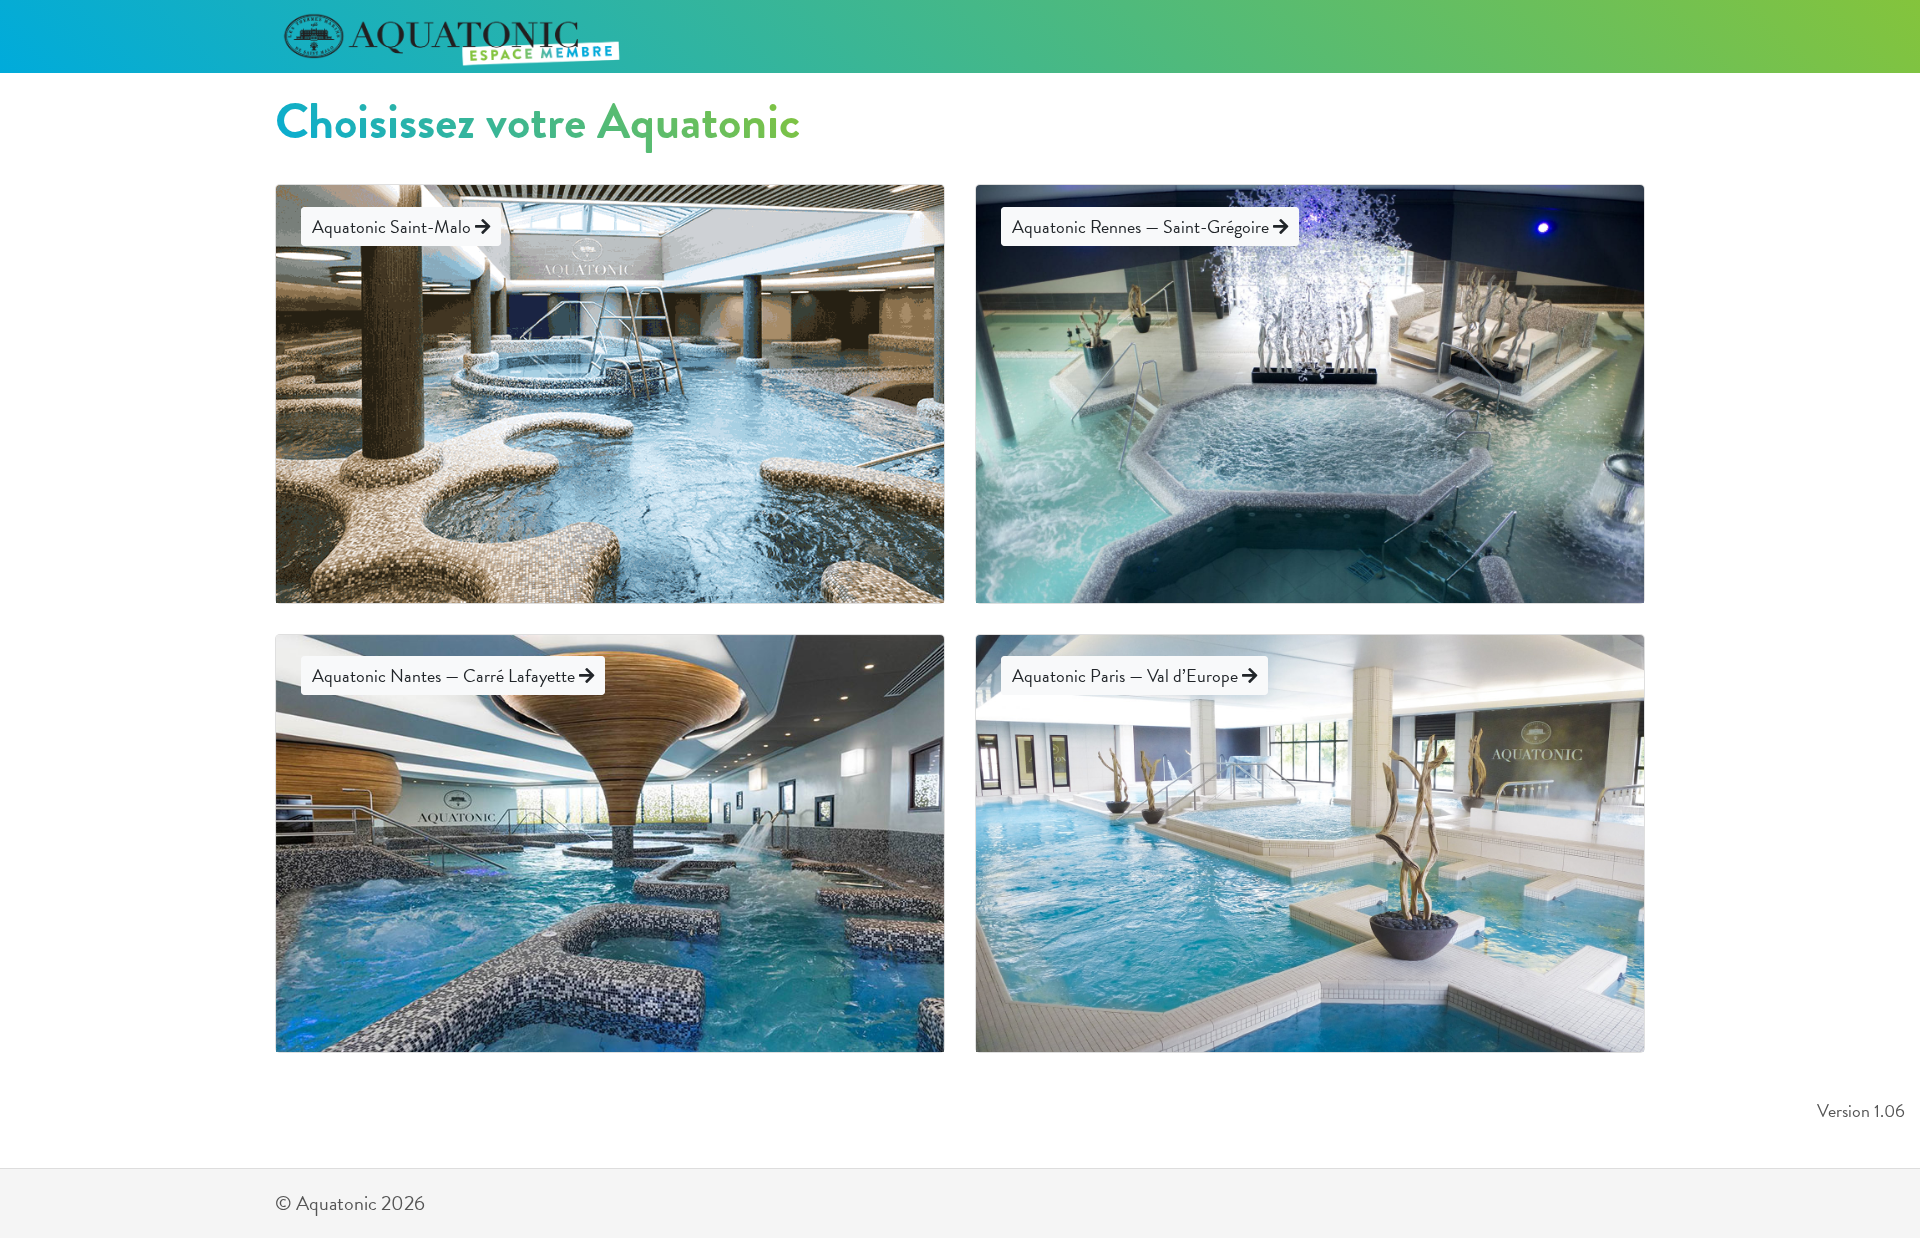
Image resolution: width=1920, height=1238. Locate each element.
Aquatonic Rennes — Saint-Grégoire (1142, 226)
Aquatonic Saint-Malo (393, 226)
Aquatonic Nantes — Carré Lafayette (445, 675)
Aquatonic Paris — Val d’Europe (1127, 675)
